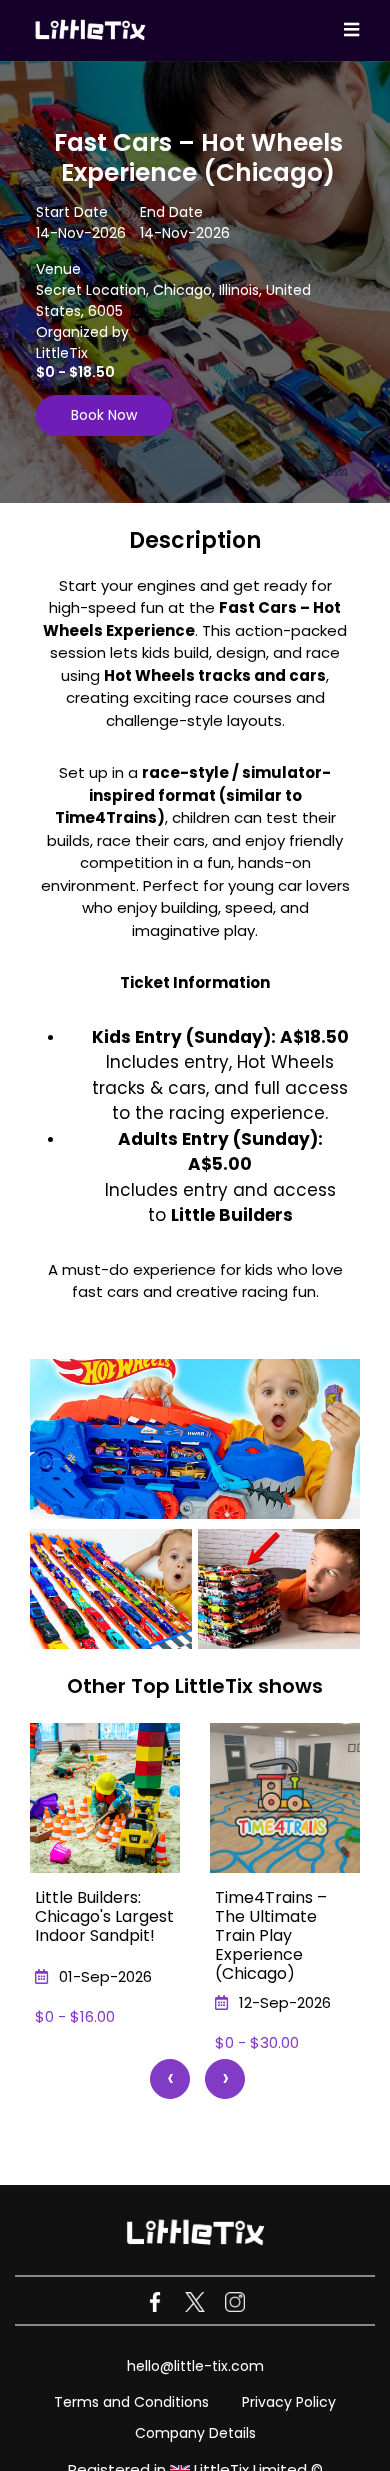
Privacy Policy (289, 2402)
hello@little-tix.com (195, 2366)
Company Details (195, 2433)
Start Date (72, 212)
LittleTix (62, 353)
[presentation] (170, 2079)
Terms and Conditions (131, 2402)
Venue (58, 269)
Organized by (82, 332)
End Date (171, 212)
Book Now (104, 415)
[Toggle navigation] (351, 31)
